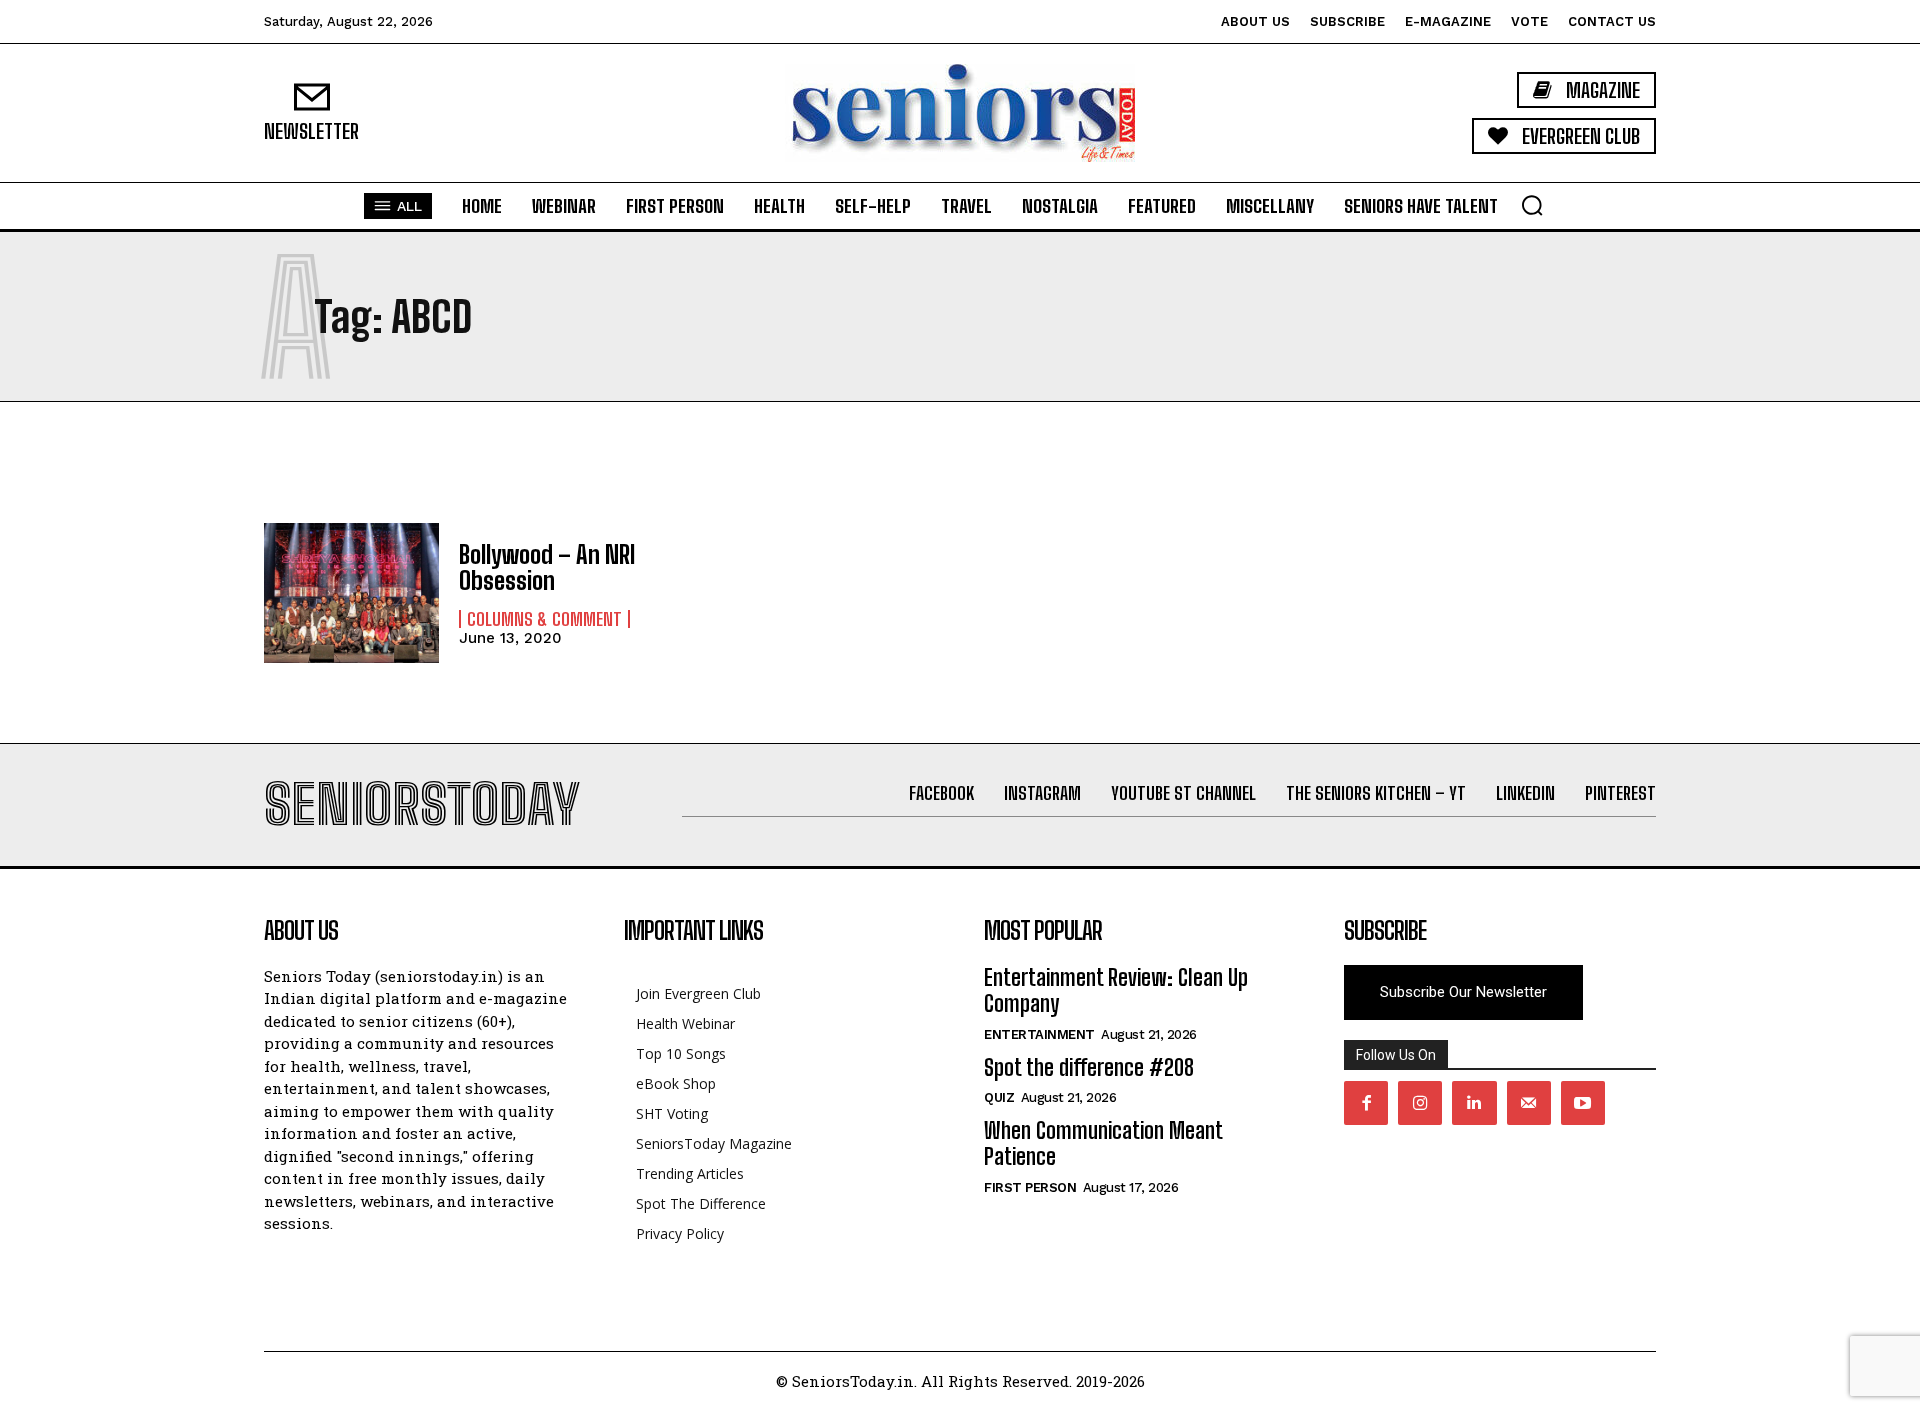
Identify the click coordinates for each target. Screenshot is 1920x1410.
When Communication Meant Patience (1103, 1143)
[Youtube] (1583, 1103)
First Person (1030, 1187)
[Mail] (1529, 1103)
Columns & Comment (544, 619)
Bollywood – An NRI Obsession (547, 567)
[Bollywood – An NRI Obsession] (351, 593)
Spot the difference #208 (1089, 1067)
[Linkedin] (1474, 1103)
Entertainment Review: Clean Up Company (1116, 990)
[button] (1532, 205)
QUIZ (999, 1097)
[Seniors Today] (960, 113)
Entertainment (1039, 1034)
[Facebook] (1366, 1103)
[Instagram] (1420, 1103)
